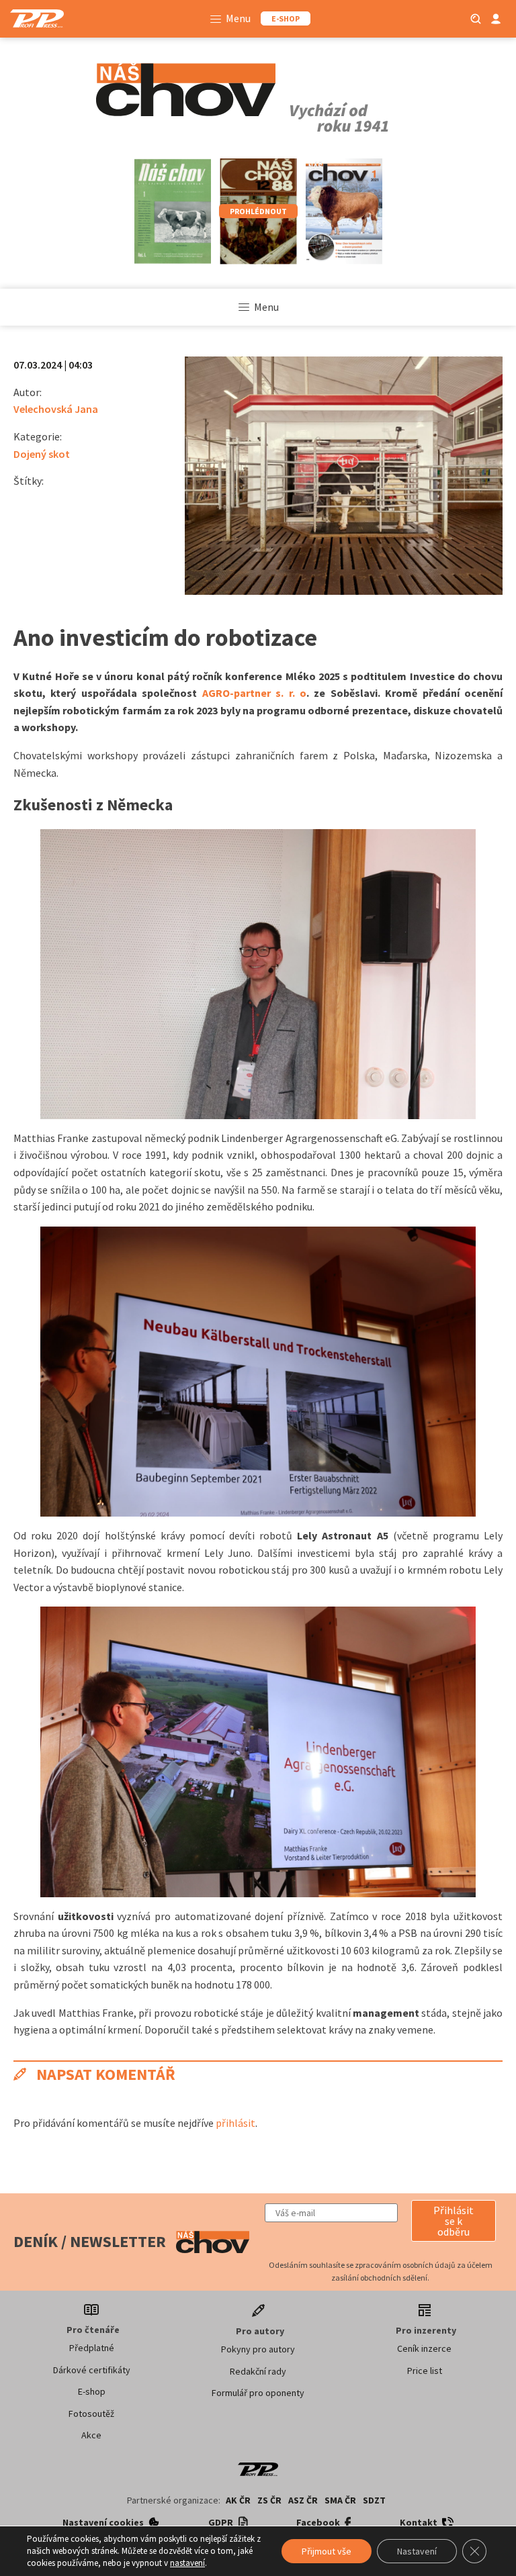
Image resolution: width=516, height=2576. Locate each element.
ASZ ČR (303, 2500)
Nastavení (417, 2551)
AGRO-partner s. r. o (254, 693)
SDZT (374, 2500)
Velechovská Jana (56, 409)
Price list (425, 2371)
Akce (91, 2435)
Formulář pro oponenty (258, 2393)
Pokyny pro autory (258, 2349)
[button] (454, 2221)
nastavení (187, 2563)
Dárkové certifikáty (92, 2370)
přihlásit (235, 2123)
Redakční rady (258, 2371)
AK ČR (238, 2500)
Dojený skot (42, 454)
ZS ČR (269, 2500)
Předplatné (92, 2348)
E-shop (92, 2391)
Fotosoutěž (91, 2414)
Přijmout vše (327, 2551)
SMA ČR (340, 2500)
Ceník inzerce (424, 2348)
